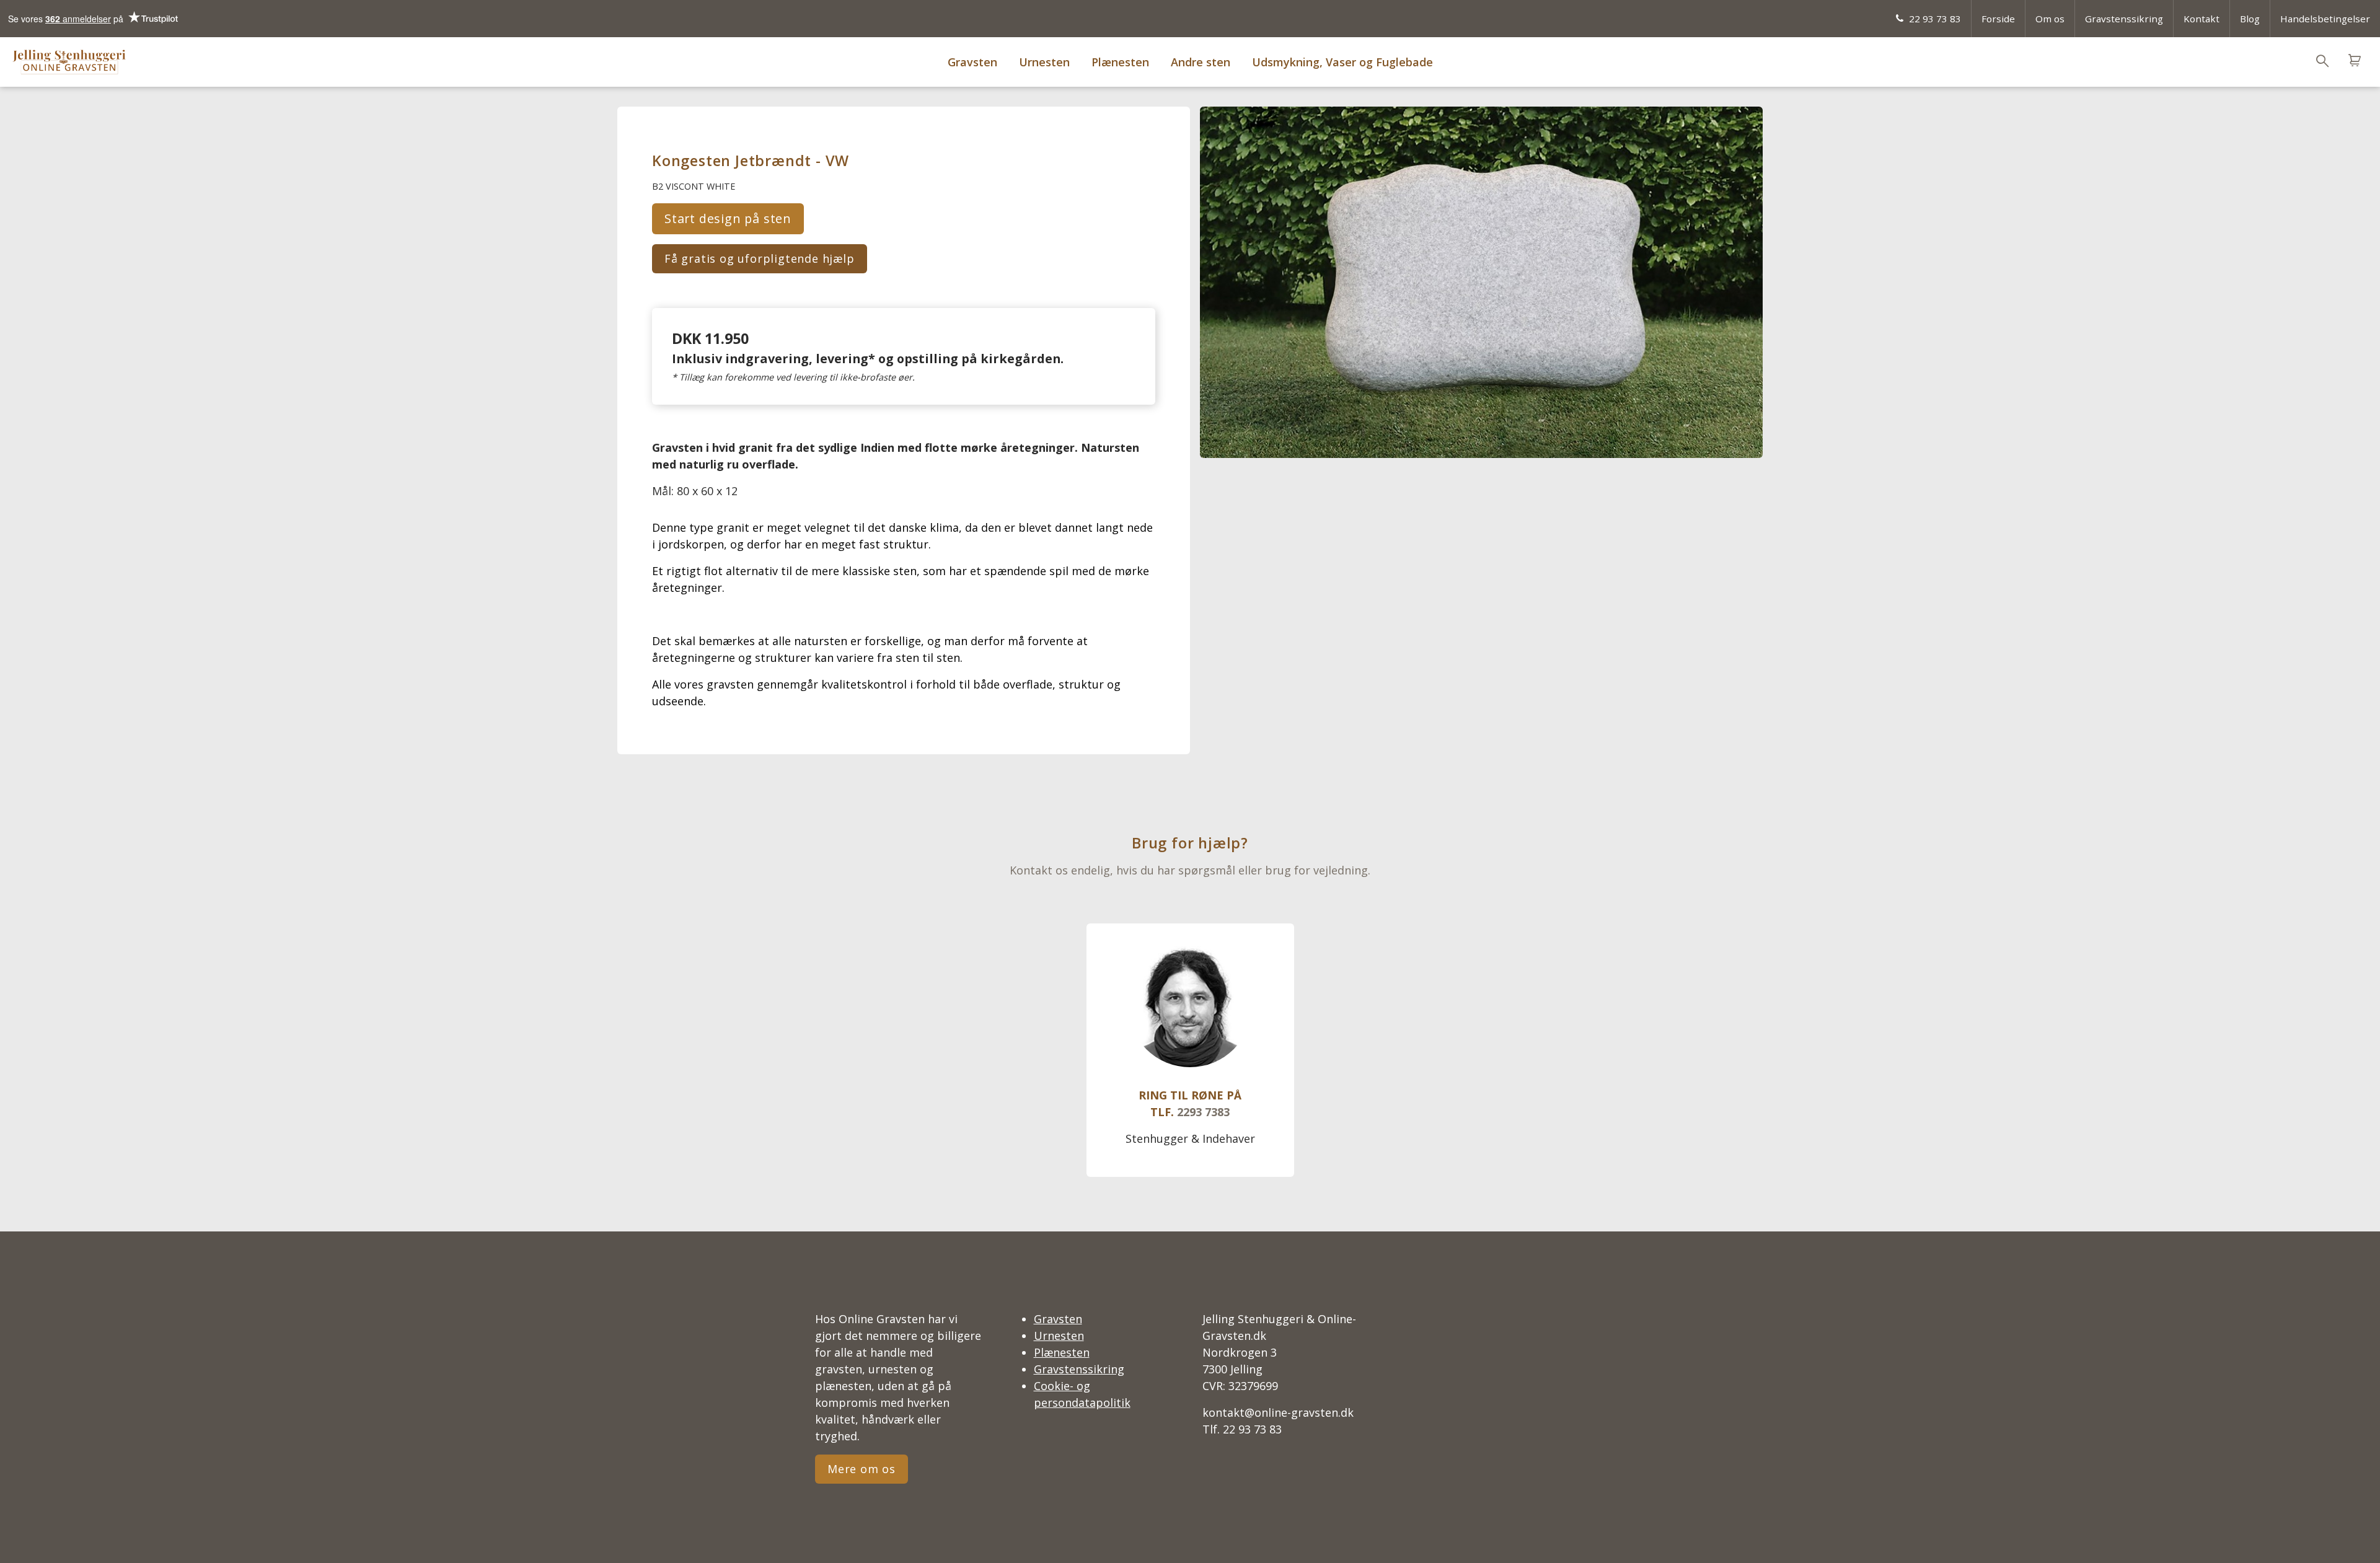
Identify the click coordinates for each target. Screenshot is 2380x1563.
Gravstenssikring (2124, 19)
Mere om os (862, 1469)
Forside (1998, 19)
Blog (2250, 19)
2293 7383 (1203, 1112)
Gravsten (972, 62)
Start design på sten (728, 218)
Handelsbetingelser (2325, 19)
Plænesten (1120, 62)
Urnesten (1044, 62)
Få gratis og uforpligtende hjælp (760, 258)
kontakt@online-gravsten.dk (1278, 1412)
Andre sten (1201, 62)
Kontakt (2201, 19)
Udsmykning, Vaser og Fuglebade (1342, 62)
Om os (2050, 19)
